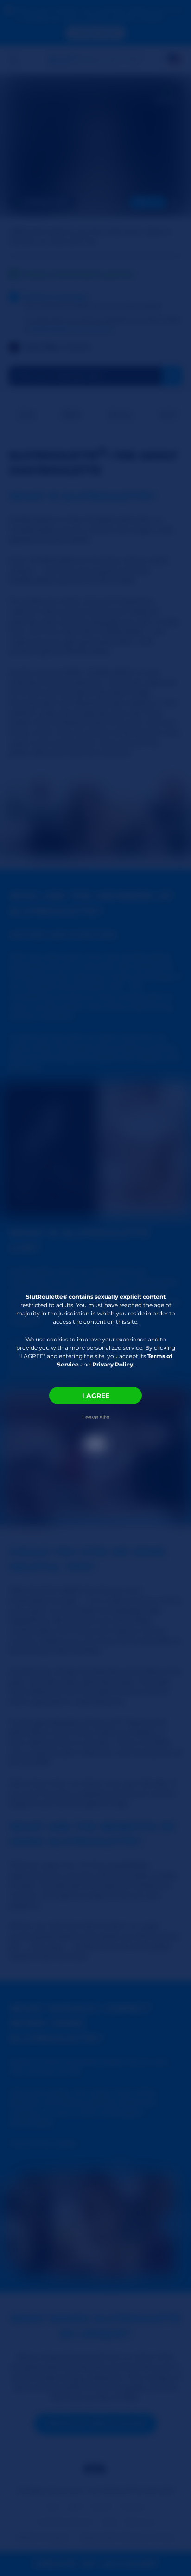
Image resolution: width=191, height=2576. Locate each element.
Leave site (96, 1417)
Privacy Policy (113, 1364)
